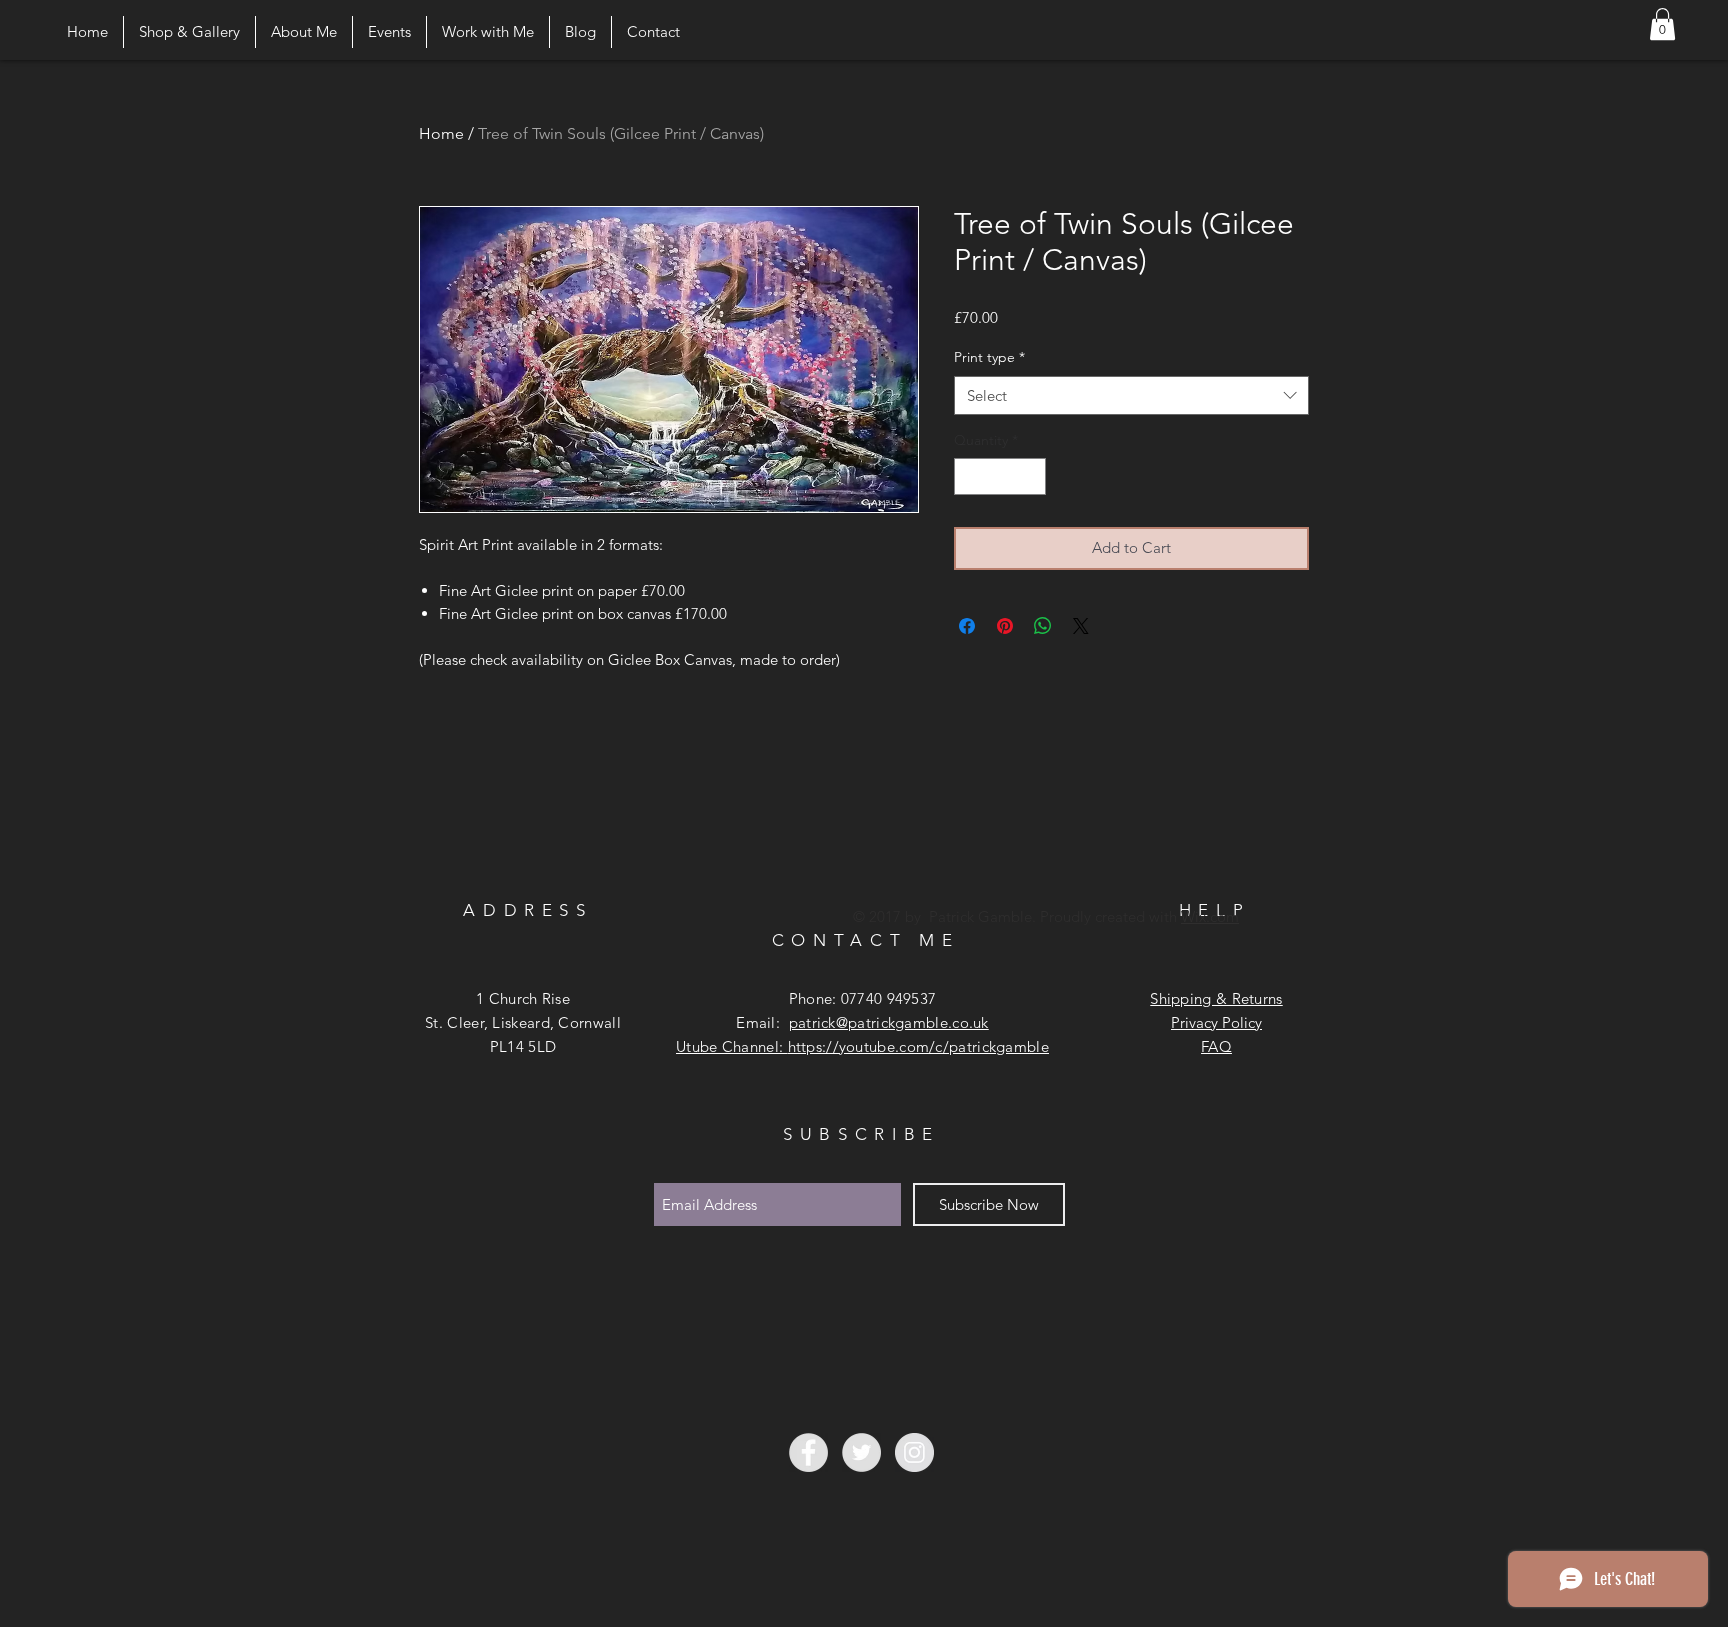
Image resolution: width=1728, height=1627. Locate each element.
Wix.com (1210, 916)
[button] (1662, 24)
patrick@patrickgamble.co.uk (889, 1022)
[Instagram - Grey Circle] (914, 1452)
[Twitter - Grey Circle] (861, 1452)
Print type (989, 357)
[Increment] (1030, 476)
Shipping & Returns (1216, 998)
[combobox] (1131, 395)
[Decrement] (969, 476)
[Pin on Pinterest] (1005, 626)
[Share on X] (1081, 626)
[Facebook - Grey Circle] (808, 1452)
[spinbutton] (1000, 476)
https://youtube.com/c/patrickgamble (919, 1046)
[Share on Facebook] (967, 626)
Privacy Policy (1216, 1022)
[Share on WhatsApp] (1043, 626)
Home (441, 133)
